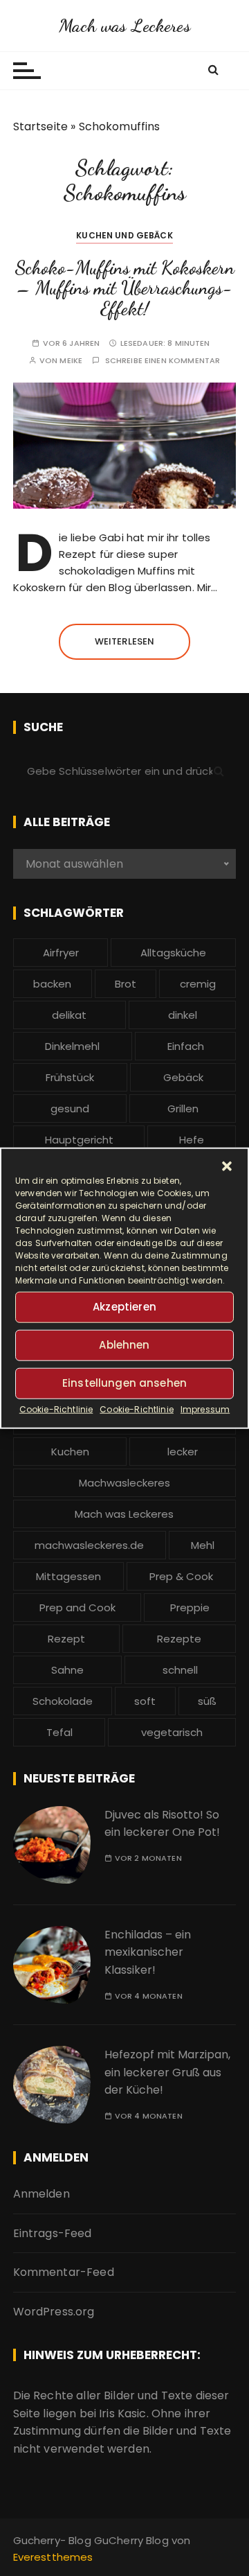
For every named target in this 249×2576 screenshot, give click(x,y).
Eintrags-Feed (53, 2233)
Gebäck (183, 1077)
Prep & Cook (181, 1576)
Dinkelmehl (72, 1046)
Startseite (41, 126)
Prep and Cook (77, 1607)
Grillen (183, 1109)
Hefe (192, 1140)
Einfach (186, 1046)
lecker (183, 1452)
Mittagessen (68, 1576)
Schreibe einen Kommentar (163, 361)
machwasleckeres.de (89, 1545)
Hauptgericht (79, 1140)
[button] (227, 1166)
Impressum (205, 1409)
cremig (198, 984)
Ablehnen (124, 1345)
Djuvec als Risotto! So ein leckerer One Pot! (162, 1824)
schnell (180, 1670)
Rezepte (179, 1639)
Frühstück (70, 1077)
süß (207, 1701)
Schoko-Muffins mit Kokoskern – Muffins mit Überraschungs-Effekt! (124, 288)
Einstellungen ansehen (124, 1383)
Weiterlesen (125, 641)
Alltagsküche (173, 953)
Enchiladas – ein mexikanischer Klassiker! (148, 1952)
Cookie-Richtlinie (56, 1409)
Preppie (190, 1607)
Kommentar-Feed (64, 2272)
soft (145, 1701)
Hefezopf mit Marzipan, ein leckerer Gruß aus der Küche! (167, 2072)
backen (52, 984)
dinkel (183, 1015)
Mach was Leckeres (124, 25)
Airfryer (61, 953)
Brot (126, 984)
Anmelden (41, 2194)
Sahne (67, 1670)
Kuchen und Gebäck (124, 235)
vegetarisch (172, 1732)
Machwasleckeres (124, 1483)
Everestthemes (53, 2557)
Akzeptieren (124, 1307)
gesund (70, 1109)
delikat (69, 1015)
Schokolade (63, 1701)
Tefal (59, 1732)
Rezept (66, 1639)
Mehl (203, 1545)
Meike (71, 361)
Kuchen (70, 1452)
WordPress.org (54, 2312)
